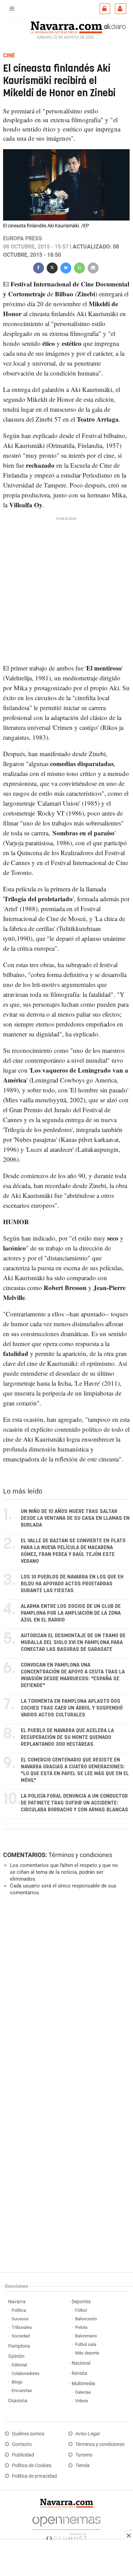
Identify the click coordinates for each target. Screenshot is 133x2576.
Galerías (83, 2392)
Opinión (16, 2356)
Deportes (81, 2302)
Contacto (22, 2444)
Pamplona (19, 2346)
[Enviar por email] (93, 267)
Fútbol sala (86, 2344)
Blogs (17, 2382)
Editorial (19, 2365)
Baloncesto (86, 2319)
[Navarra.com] (66, 27)
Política (19, 2310)
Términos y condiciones (80, 1855)
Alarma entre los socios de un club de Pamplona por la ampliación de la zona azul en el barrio (71, 1613)
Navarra (17, 2302)
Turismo (84, 2455)
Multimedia (83, 2384)
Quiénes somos (28, 2434)
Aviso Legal (87, 2434)
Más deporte (87, 2353)
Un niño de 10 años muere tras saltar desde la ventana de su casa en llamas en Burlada (75, 1518)
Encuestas (22, 2390)
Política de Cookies (32, 2466)
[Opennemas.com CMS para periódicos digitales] (66, 2527)
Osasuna (18, 2401)
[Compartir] (39, 267)
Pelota (81, 2327)
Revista (79, 2373)
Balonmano (86, 2336)
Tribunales (22, 2327)
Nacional (81, 2363)
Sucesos (20, 2319)
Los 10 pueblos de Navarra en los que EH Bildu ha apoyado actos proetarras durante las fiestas (72, 1584)
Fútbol (81, 2310)
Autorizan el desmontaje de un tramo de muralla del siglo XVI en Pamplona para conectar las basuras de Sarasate (73, 1643)
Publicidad (23, 2455)
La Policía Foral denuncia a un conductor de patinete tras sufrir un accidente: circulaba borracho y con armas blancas (75, 1803)
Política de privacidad (34, 2476)
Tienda (83, 2466)
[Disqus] (65, 1995)
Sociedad (21, 2336)
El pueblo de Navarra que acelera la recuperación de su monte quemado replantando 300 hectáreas (67, 1737)
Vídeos (82, 2401)
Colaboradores (26, 2373)
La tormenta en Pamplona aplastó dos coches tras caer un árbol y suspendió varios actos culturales (72, 1708)
